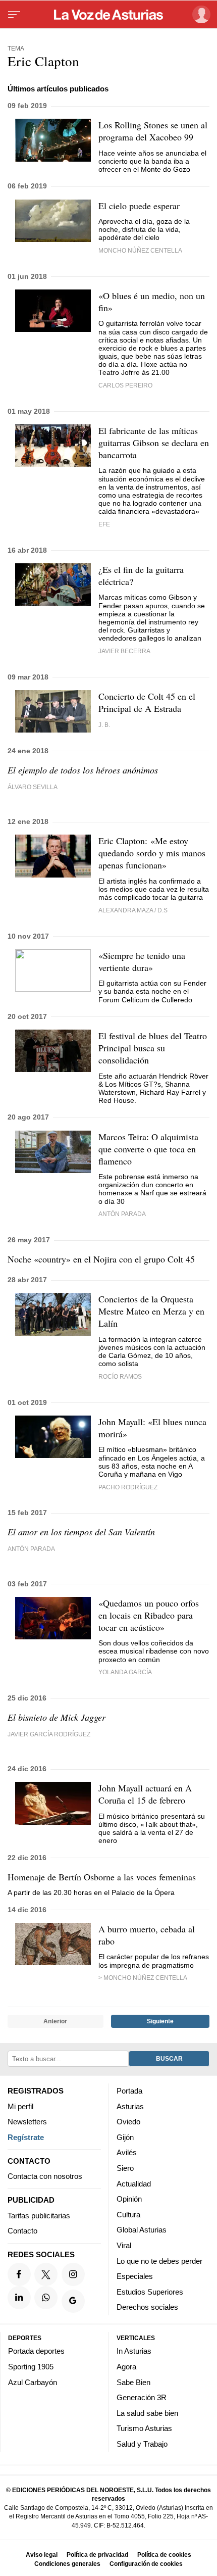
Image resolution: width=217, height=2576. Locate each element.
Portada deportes (36, 2351)
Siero (125, 2168)
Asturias (130, 2106)
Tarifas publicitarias (39, 2216)
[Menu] (14, 15)
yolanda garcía (125, 1672)
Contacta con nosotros (45, 2177)
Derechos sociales (147, 2307)
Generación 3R (142, 2398)
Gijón (125, 2137)
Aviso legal (42, 2555)
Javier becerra (124, 651)
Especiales (135, 2277)
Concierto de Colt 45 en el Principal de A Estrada (147, 702)
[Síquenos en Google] (73, 2302)
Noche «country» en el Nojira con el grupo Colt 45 (101, 1259)
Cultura (128, 2215)
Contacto (22, 2231)
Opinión (129, 2199)
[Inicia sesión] (200, 14)
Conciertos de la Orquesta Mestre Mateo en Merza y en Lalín (151, 1311)
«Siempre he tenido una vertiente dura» (142, 961)
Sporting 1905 (31, 2367)
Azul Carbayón (33, 2382)
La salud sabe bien (147, 2413)
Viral (124, 2245)
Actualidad (134, 2184)
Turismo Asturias (144, 2429)
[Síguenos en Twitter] (46, 2274)
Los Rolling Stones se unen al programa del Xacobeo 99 (153, 131)
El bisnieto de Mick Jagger (57, 1717)
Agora (126, 2367)
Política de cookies (164, 2555)
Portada (129, 2091)
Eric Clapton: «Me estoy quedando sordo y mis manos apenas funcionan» (152, 853)
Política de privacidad (97, 2555)
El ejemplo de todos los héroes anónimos (83, 770)
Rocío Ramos (120, 1376)
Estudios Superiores (150, 2292)
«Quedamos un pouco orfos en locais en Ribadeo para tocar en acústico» (149, 1615)
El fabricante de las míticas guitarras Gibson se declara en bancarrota (154, 443)
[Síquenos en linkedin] (19, 2298)
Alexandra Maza (126, 910)
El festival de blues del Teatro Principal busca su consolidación (153, 1048)
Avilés (127, 2153)
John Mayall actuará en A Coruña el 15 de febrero (145, 1794)
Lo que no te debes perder (159, 2261)
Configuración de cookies (146, 2564)
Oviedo (128, 2122)
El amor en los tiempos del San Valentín (81, 1532)
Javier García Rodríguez (49, 1734)
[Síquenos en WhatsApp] (46, 2298)
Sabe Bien (133, 2382)
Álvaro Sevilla (33, 787)
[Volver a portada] (108, 15)
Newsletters (27, 2122)
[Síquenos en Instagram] (73, 2274)
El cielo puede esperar (139, 206)
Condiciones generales (67, 2564)
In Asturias (134, 2351)
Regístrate (26, 2137)
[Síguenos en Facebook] (19, 2274)
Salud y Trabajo (142, 2444)
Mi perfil (20, 2106)
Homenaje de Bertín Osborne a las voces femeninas (102, 1877)
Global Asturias (142, 2230)
